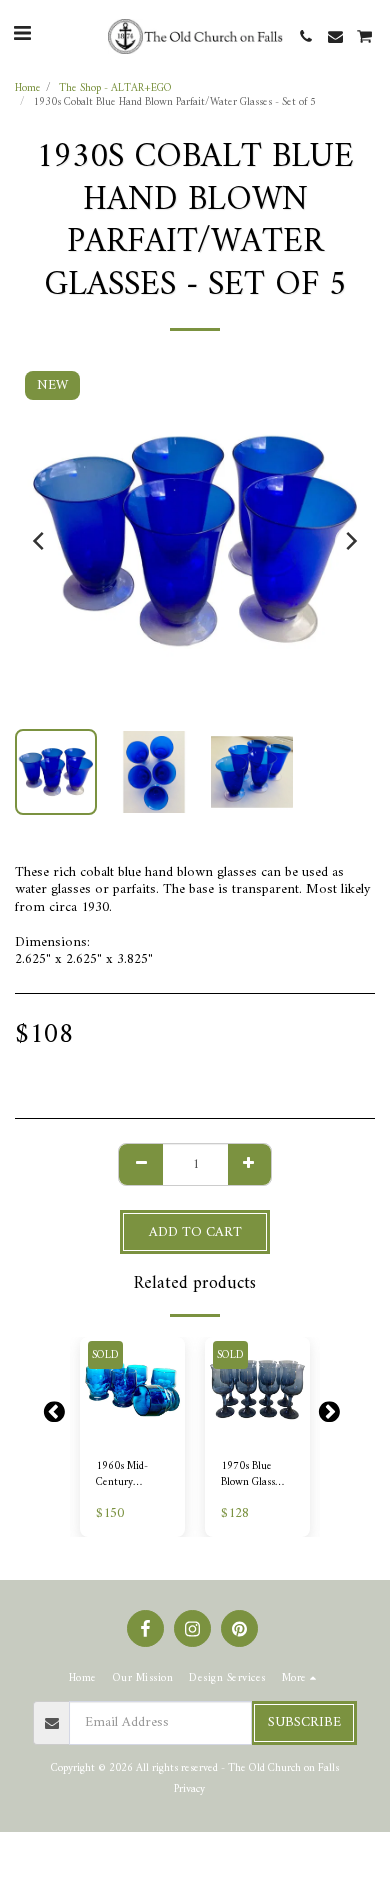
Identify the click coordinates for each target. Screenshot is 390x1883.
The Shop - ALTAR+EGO (115, 88)
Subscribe (304, 1722)
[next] (350, 541)
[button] (22, 35)
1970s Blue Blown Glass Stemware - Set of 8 (255, 1475)
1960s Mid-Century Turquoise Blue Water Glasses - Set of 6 (130, 1475)
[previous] (40, 541)
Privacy (189, 1789)
